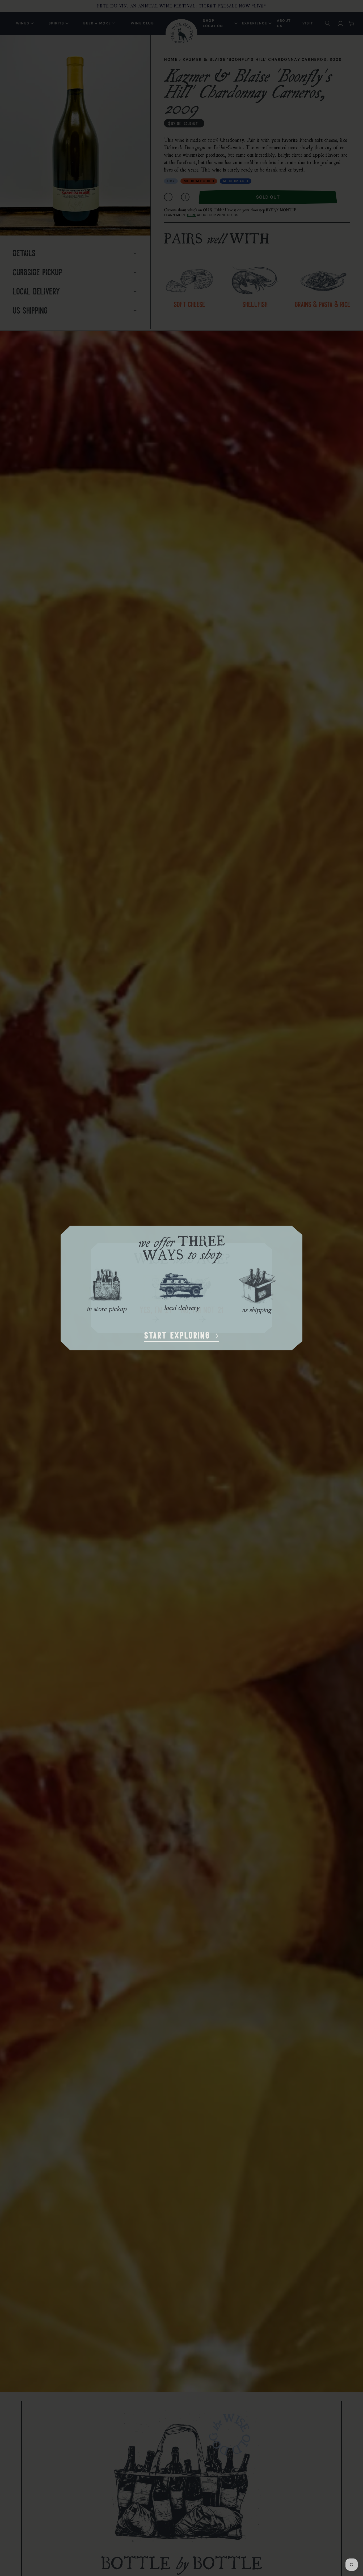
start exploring (179, 1336)
